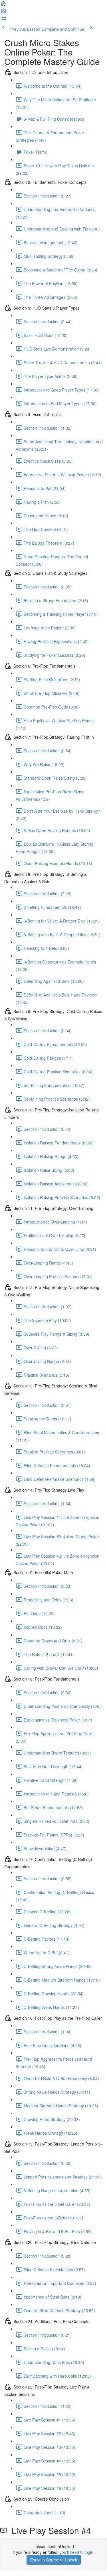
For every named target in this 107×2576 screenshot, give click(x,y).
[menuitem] (3, 13)
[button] (3, 5)
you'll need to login (76, 2552)
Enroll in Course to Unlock (54, 2560)
